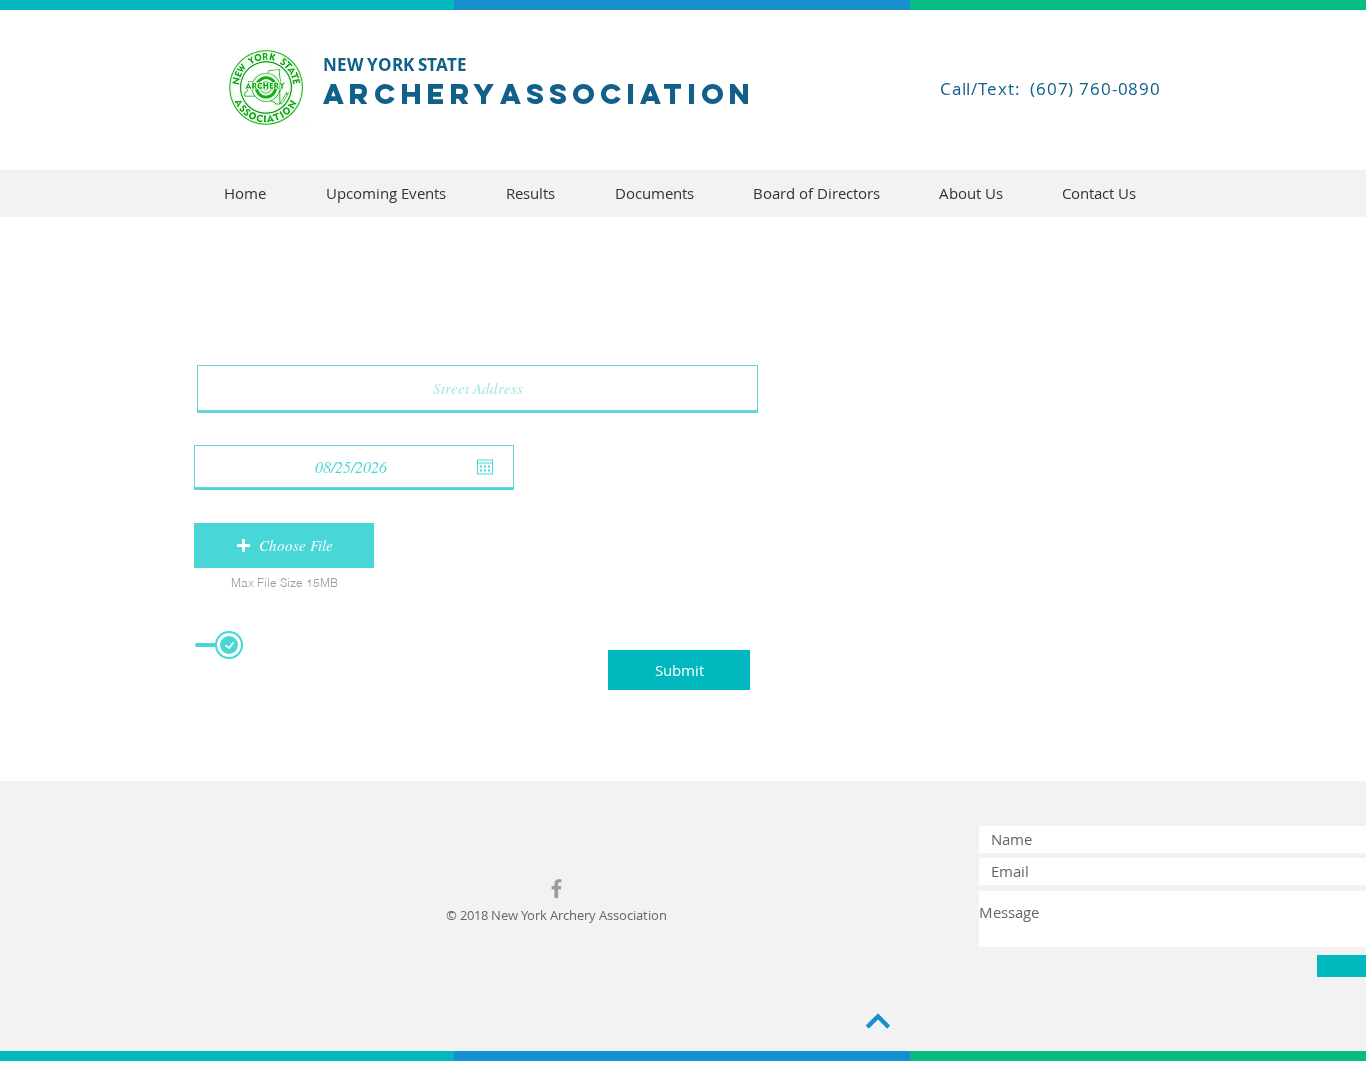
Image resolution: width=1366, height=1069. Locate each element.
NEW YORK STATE (395, 64)
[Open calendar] (485, 467)
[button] (284, 545)
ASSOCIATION (627, 94)
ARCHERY (411, 94)
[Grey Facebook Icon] (556, 888)
